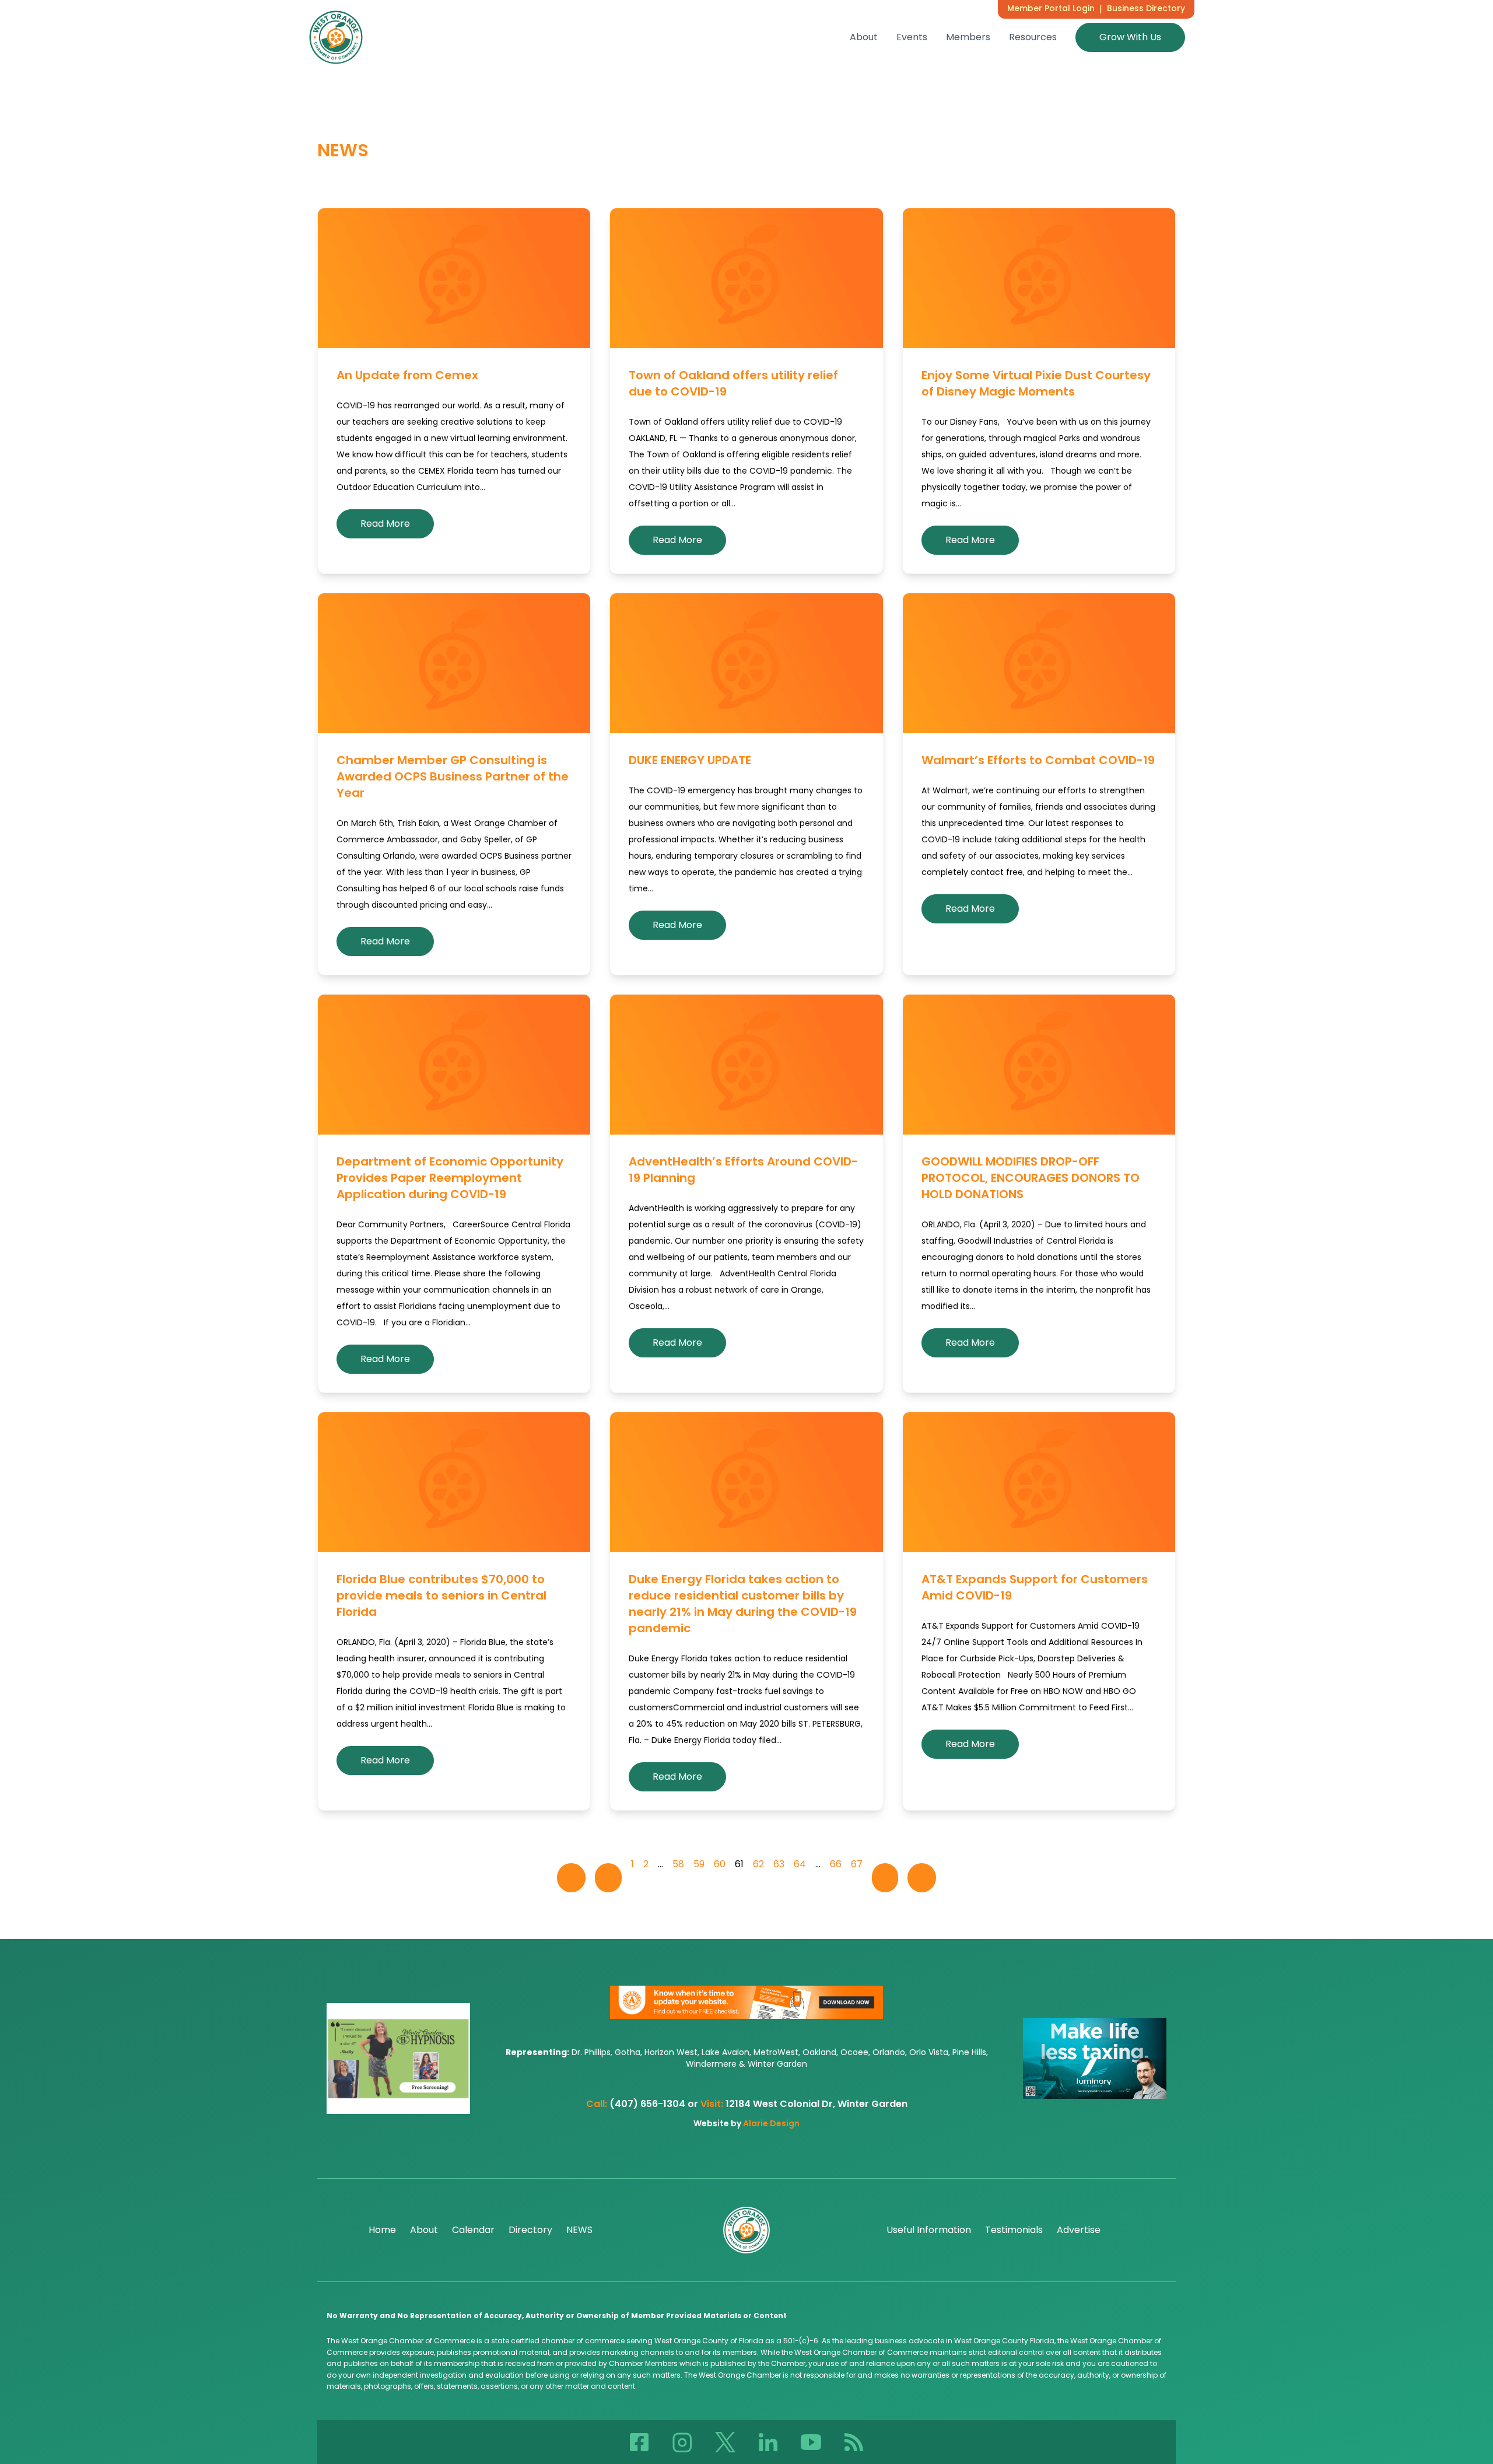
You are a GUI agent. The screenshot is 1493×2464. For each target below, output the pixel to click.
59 (699, 1864)
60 (720, 1864)
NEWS (579, 2230)
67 (857, 1864)
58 (678, 1864)
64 (800, 1864)
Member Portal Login (1051, 8)
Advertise (1079, 2230)
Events (912, 37)
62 (758, 1864)
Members (968, 37)
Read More (385, 524)
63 (779, 1864)
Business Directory (1146, 8)
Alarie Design (771, 2123)
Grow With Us (1130, 37)
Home (382, 2230)
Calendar (473, 2230)
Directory (530, 2230)
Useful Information (929, 2230)
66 (836, 1864)
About (864, 37)
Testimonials (1014, 2230)
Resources (1033, 37)
